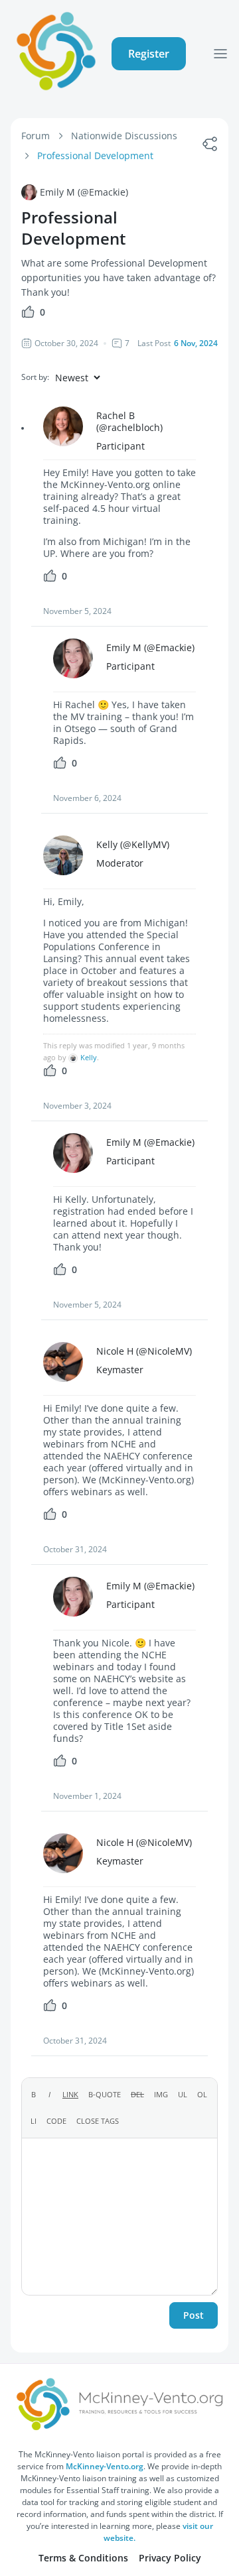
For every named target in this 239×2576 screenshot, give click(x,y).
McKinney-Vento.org (105, 2466)
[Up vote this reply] (50, 579)
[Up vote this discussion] (28, 315)
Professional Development (95, 155)
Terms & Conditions (83, 2558)
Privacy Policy (170, 2558)
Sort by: (35, 377)
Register (149, 54)
